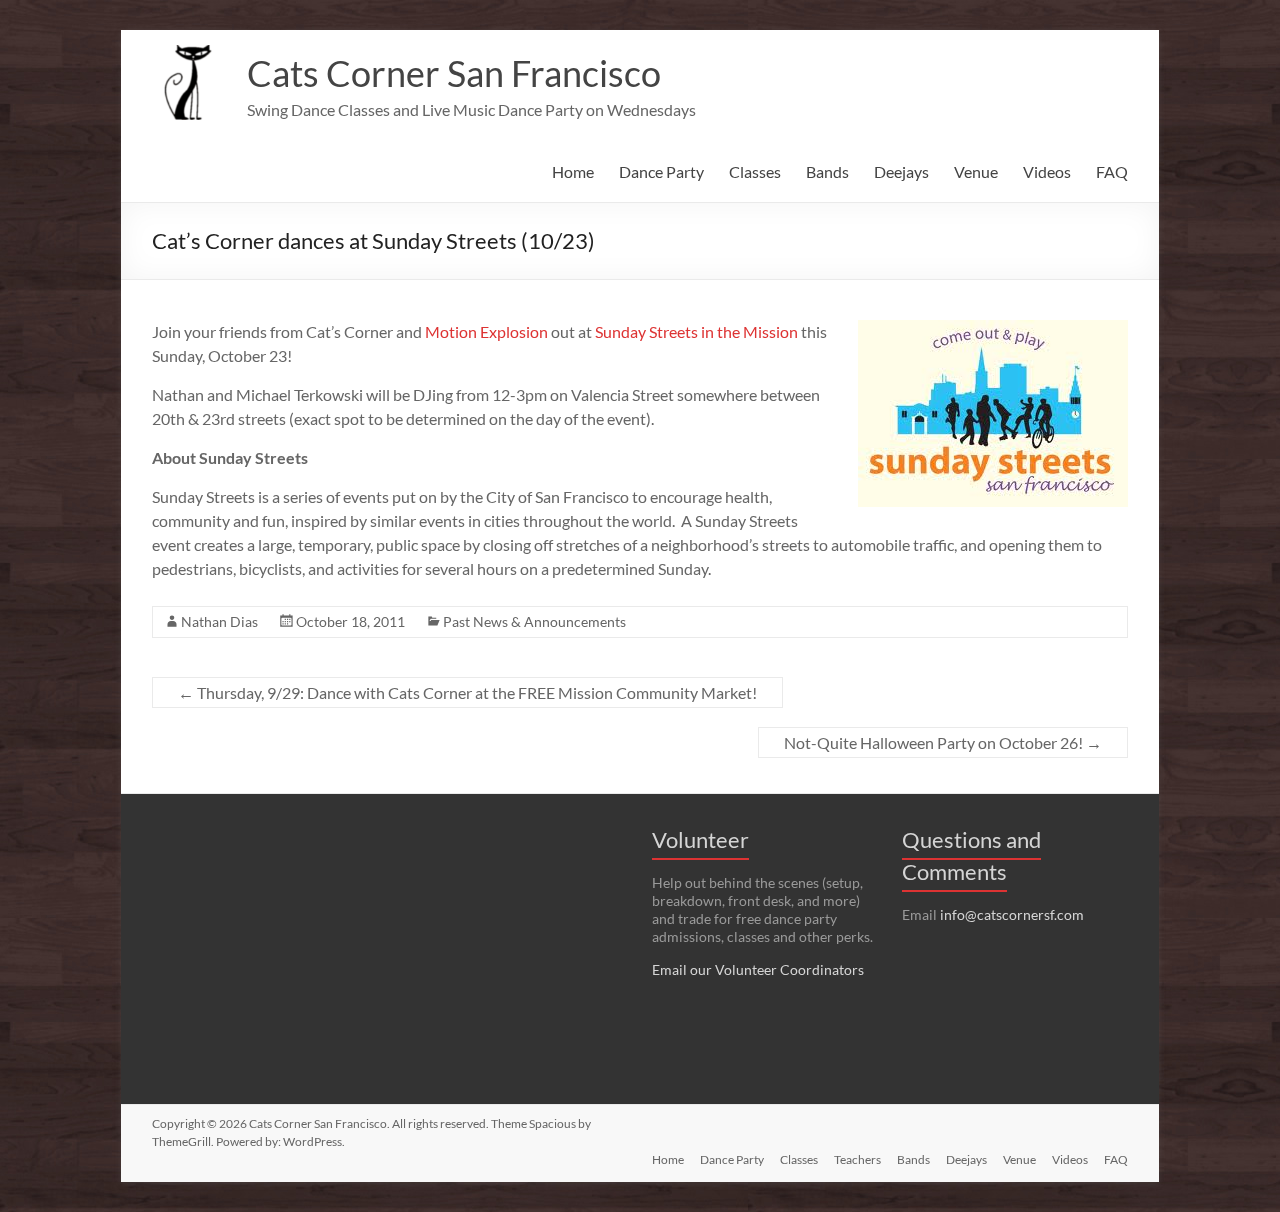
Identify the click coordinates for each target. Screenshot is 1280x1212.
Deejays (901, 171)
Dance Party (661, 171)
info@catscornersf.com (1012, 914)
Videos (1047, 171)
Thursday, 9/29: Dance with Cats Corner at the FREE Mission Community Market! (467, 692)
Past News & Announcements (534, 621)
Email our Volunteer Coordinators (758, 969)
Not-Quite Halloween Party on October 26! (943, 742)
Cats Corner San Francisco (454, 73)
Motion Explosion (486, 331)
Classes (755, 171)
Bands (827, 171)
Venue (976, 171)
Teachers (857, 1159)
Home (573, 171)
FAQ (1112, 171)
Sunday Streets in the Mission (696, 331)
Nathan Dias (219, 621)
